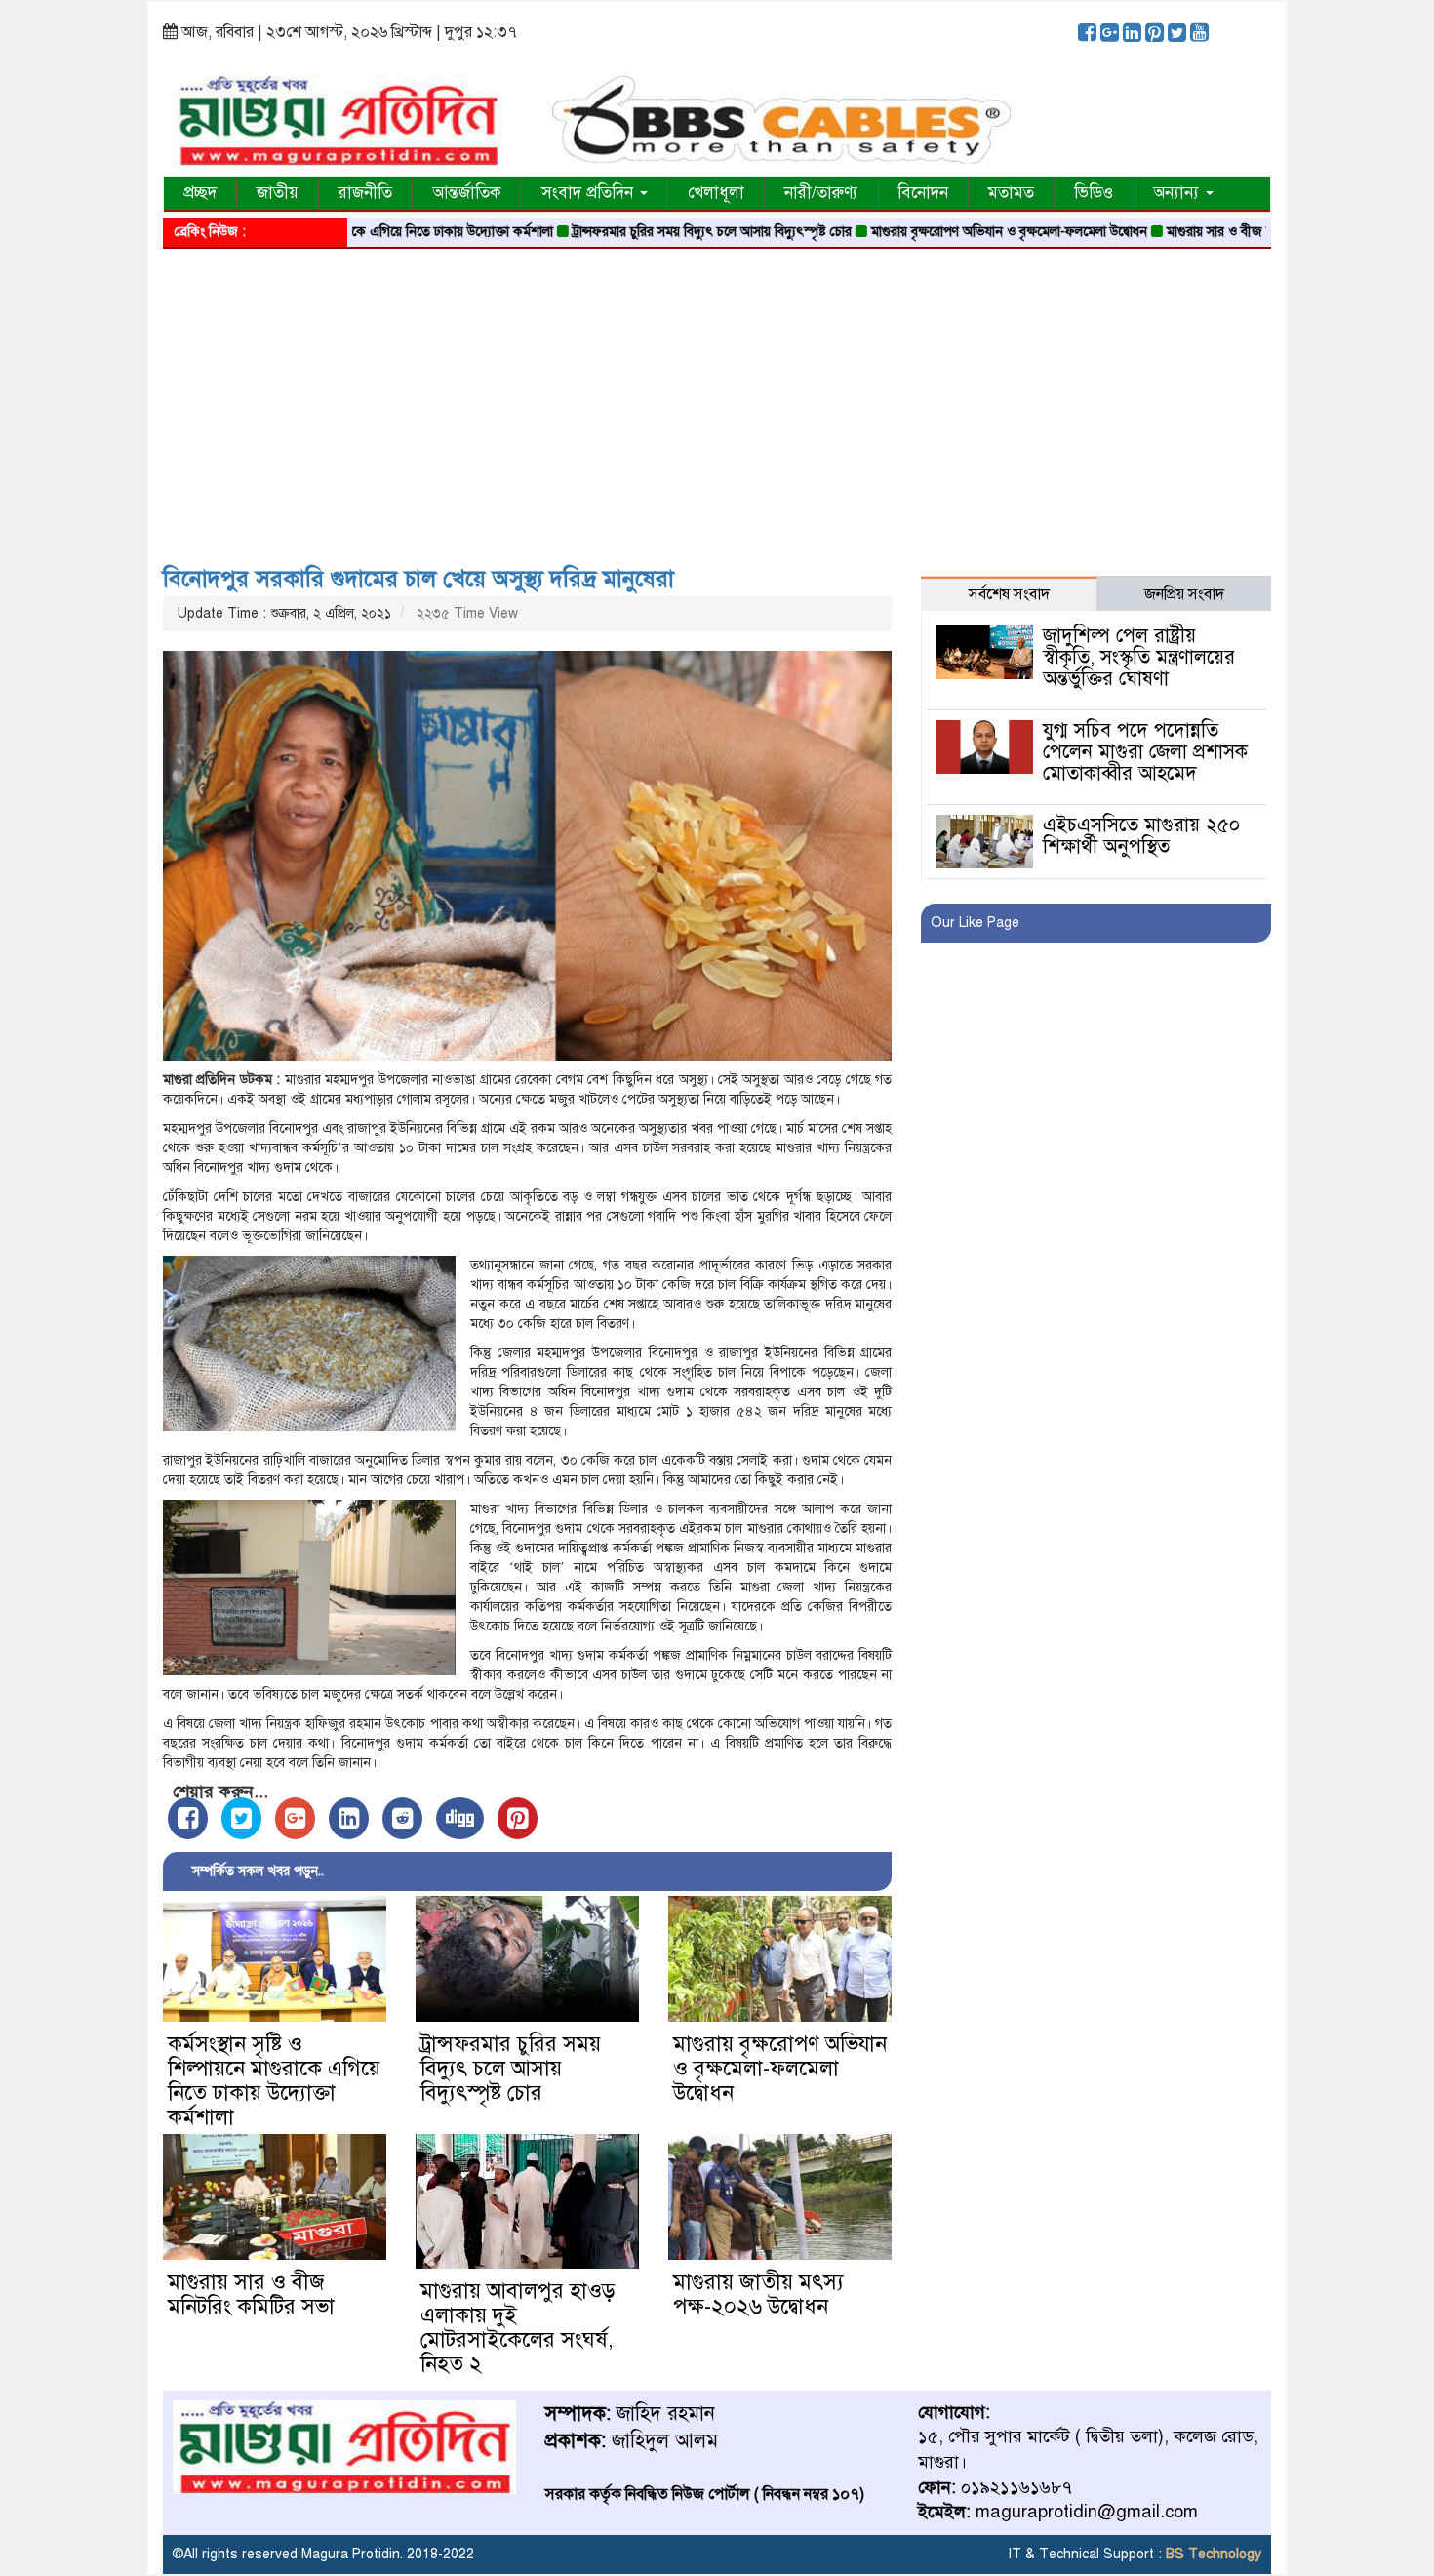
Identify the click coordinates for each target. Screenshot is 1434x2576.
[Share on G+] (295, 1818)
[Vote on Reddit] (402, 1818)
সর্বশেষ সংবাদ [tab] (1009, 594)
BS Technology (1212, 2554)
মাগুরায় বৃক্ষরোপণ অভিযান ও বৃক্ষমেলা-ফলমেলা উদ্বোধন (925, 232)
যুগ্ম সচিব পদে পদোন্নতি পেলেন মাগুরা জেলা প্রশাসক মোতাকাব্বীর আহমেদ (1145, 752)
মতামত (1011, 193)
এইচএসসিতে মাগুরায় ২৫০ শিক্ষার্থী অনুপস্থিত (1141, 836)
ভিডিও (1094, 193)
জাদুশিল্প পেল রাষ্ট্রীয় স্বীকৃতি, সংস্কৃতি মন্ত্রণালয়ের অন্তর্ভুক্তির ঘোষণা (1139, 657)
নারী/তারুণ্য (821, 193)
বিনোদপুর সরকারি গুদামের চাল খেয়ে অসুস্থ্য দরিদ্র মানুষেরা (418, 579)
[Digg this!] (460, 1818)
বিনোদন (923, 193)
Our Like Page (975, 923)
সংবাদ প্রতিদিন (590, 193)
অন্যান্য (1178, 193)
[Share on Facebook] (188, 1818)
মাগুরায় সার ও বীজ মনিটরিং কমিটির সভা (1185, 232)
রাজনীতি (365, 193)
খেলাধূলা (716, 193)
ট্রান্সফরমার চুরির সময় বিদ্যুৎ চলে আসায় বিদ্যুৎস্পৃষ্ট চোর (628, 232)
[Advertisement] (717, 400)
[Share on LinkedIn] (349, 1818)
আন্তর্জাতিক (467, 193)
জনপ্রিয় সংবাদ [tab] (1184, 594)
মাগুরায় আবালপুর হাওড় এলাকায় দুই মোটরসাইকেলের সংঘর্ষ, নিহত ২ (518, 2327)
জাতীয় (278, 193)
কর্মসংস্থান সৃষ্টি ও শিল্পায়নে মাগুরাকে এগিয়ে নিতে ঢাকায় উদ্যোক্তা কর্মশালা (274, 2080)
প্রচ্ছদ (200, 193)
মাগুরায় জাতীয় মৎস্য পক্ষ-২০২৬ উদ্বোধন (758, 2294)
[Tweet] (241, 1818)
